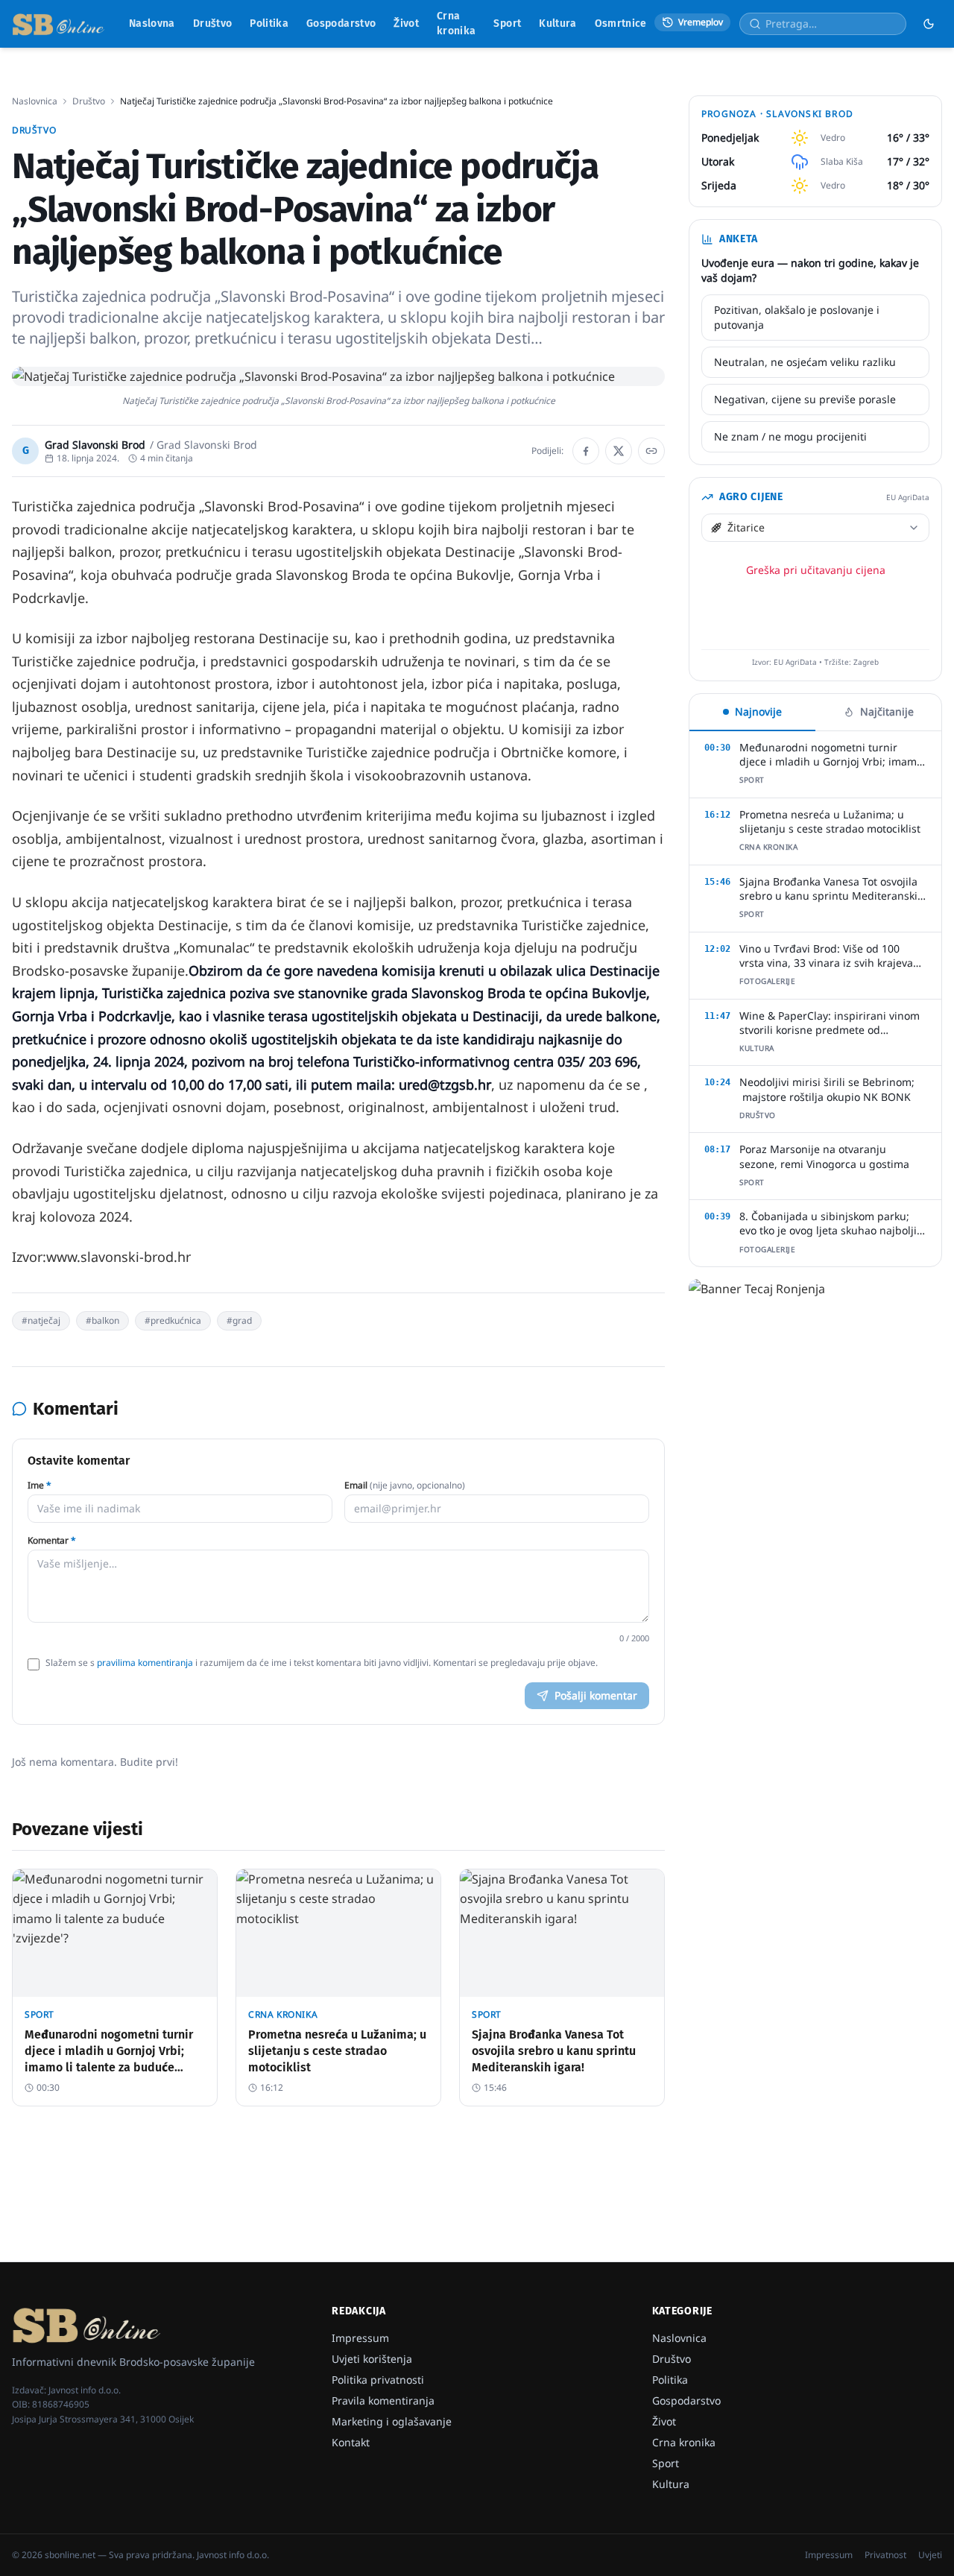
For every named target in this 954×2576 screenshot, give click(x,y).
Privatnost (885, 2555)
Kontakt (351, 2442)
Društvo (212, 23)
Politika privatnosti (378, 2380)
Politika (269, 23)
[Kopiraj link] (651, 451)
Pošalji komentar (596, 1695)
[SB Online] (59, 24)
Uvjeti (930, 2555)
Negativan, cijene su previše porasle (805, 399)
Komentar (52, 1541)
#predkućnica (173, 1320)
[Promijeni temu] (929, 24)
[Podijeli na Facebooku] (586, 451)
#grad (239, 1320)
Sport (507, 23)
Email (405, 1486)
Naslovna (152, 23)
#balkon (102, 1320)
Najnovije (758, 711)
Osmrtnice (621, 23)
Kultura (557, 23)
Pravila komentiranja (383, 2400)
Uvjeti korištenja (372, 2359)
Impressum (360, 2338)
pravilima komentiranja (145, 1663)
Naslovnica (35, 101)
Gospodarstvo (341, 23)
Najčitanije (887, 711)
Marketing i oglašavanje (392, 2421)
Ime (40, 1486)
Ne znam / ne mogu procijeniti (790, 436)
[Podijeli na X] (619, 451)
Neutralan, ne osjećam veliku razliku (805, 362)
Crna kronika (456, 23)
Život (406, 23)
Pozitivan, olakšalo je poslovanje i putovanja (797, 317)
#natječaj (41, 1320)
